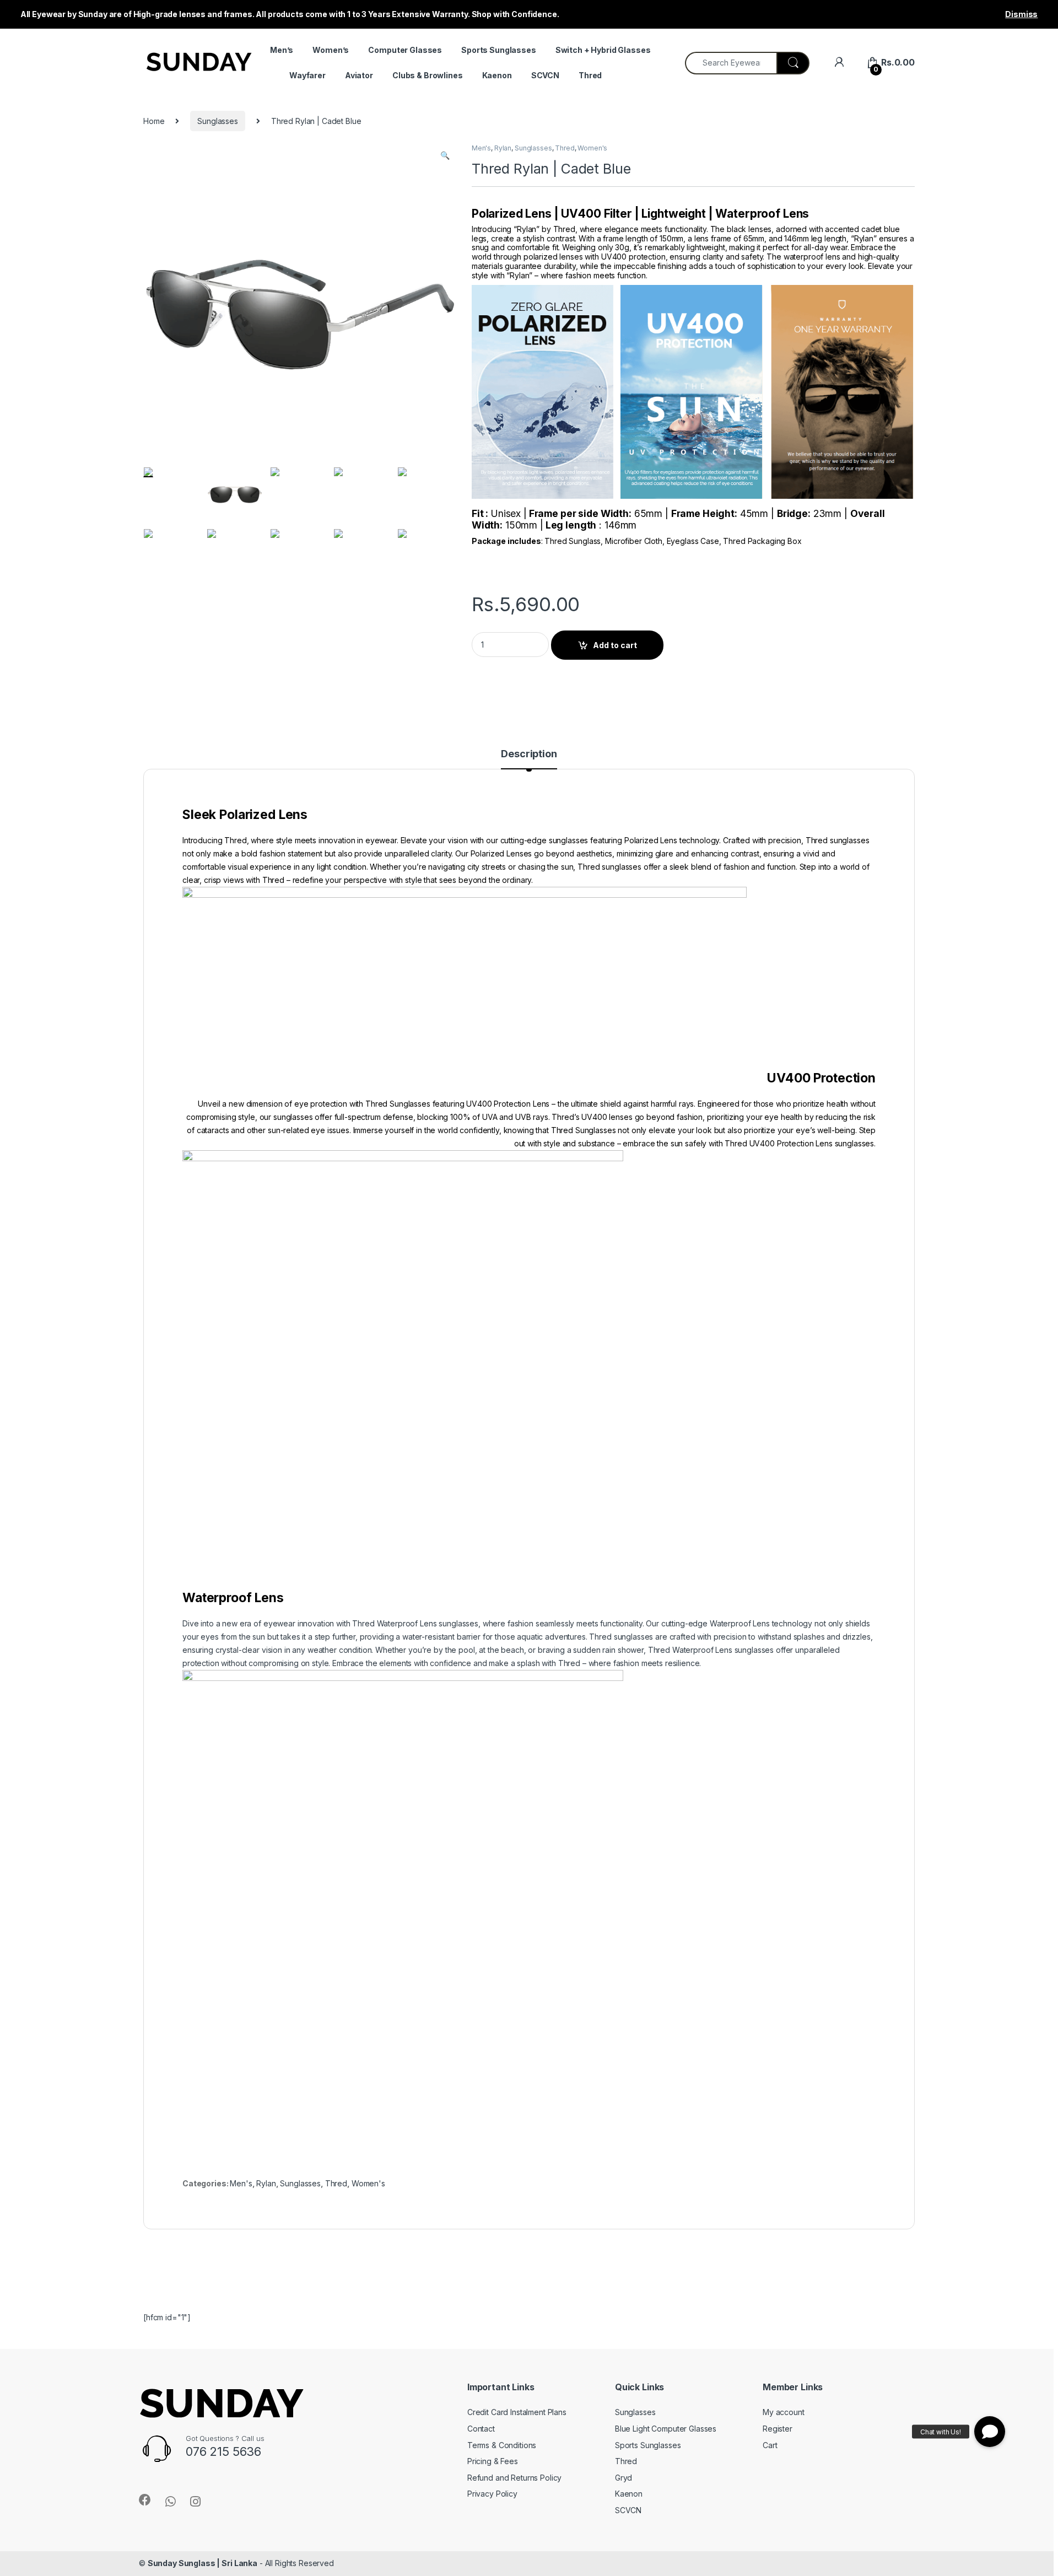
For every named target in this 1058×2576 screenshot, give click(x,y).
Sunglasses (218, 121)
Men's (481, 148)
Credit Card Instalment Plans (517, 2412)
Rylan (503, 148)
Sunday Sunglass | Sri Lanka (203, 2563)
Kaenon (497, 75)
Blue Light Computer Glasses (666, 2429)
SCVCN (545, 75)
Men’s (282, 50)
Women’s (331, 50)
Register (778, 2429)
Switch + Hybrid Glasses (603, 50)
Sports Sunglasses (499, 50)
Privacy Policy (492, 2494)
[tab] (529, 759)
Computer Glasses (405, 50)
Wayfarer (307, 75)
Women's (592, 148)
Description (529, 754)
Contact (481, 2429)
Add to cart (615, 645)
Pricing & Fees (493, 2461)
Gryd (624, 2478)
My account (784, 2412)
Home (154, 121)
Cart (770, 2445)
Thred (590, 75)
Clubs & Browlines (428, 75)
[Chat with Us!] (990, 2432)
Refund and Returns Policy (515, 2478)
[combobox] (731, 63)
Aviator (359, 75)
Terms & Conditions (502, 2445)
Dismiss (1021, 14)
